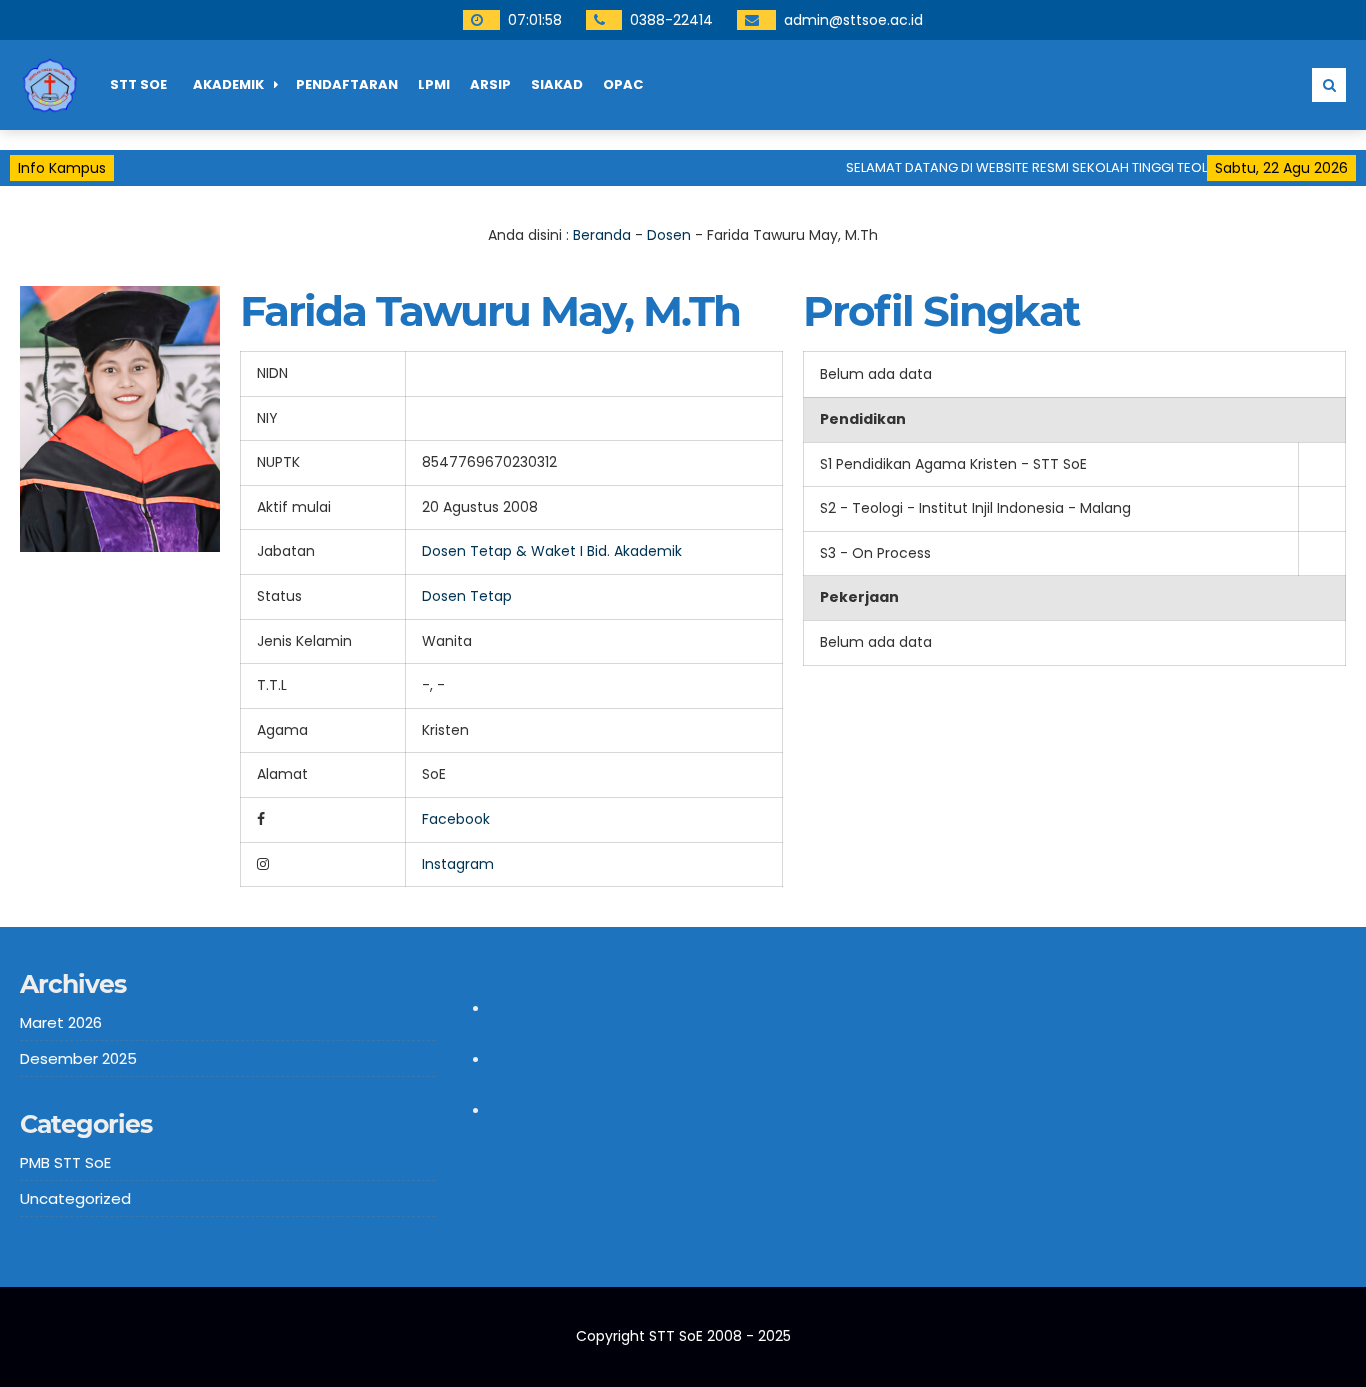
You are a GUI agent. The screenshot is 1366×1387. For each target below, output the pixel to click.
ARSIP (490, 84)
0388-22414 (671, 20)
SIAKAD (557, 84)
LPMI (434, 84)
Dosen (669, 235)
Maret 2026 (61, 1022)
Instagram (458, 864)
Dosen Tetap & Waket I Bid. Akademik (552, 551)
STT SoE (138, 84)
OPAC (623, 84)
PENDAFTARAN (347, 84)
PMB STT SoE (65, 1162)
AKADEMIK (228, 84)
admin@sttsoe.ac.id (853, 20)
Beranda (602, 235)
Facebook (456, 819)
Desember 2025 (78, 1058)
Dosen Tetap (467, 596)
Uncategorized (75, 1198)
